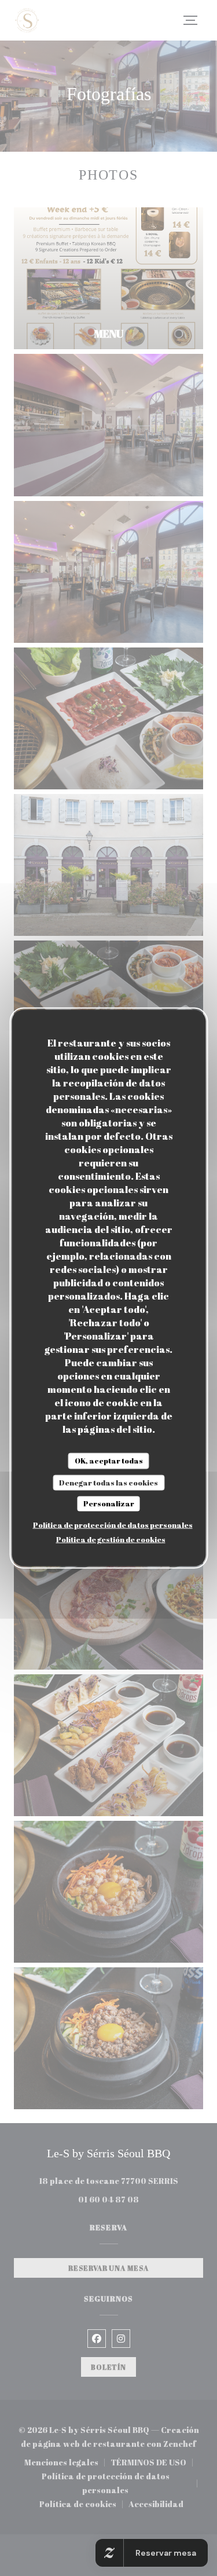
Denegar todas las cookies (108, 1482)
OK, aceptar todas (109, 1461)
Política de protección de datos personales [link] (113, 1524)
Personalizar (109, 1503)
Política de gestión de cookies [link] (111, 1539)
